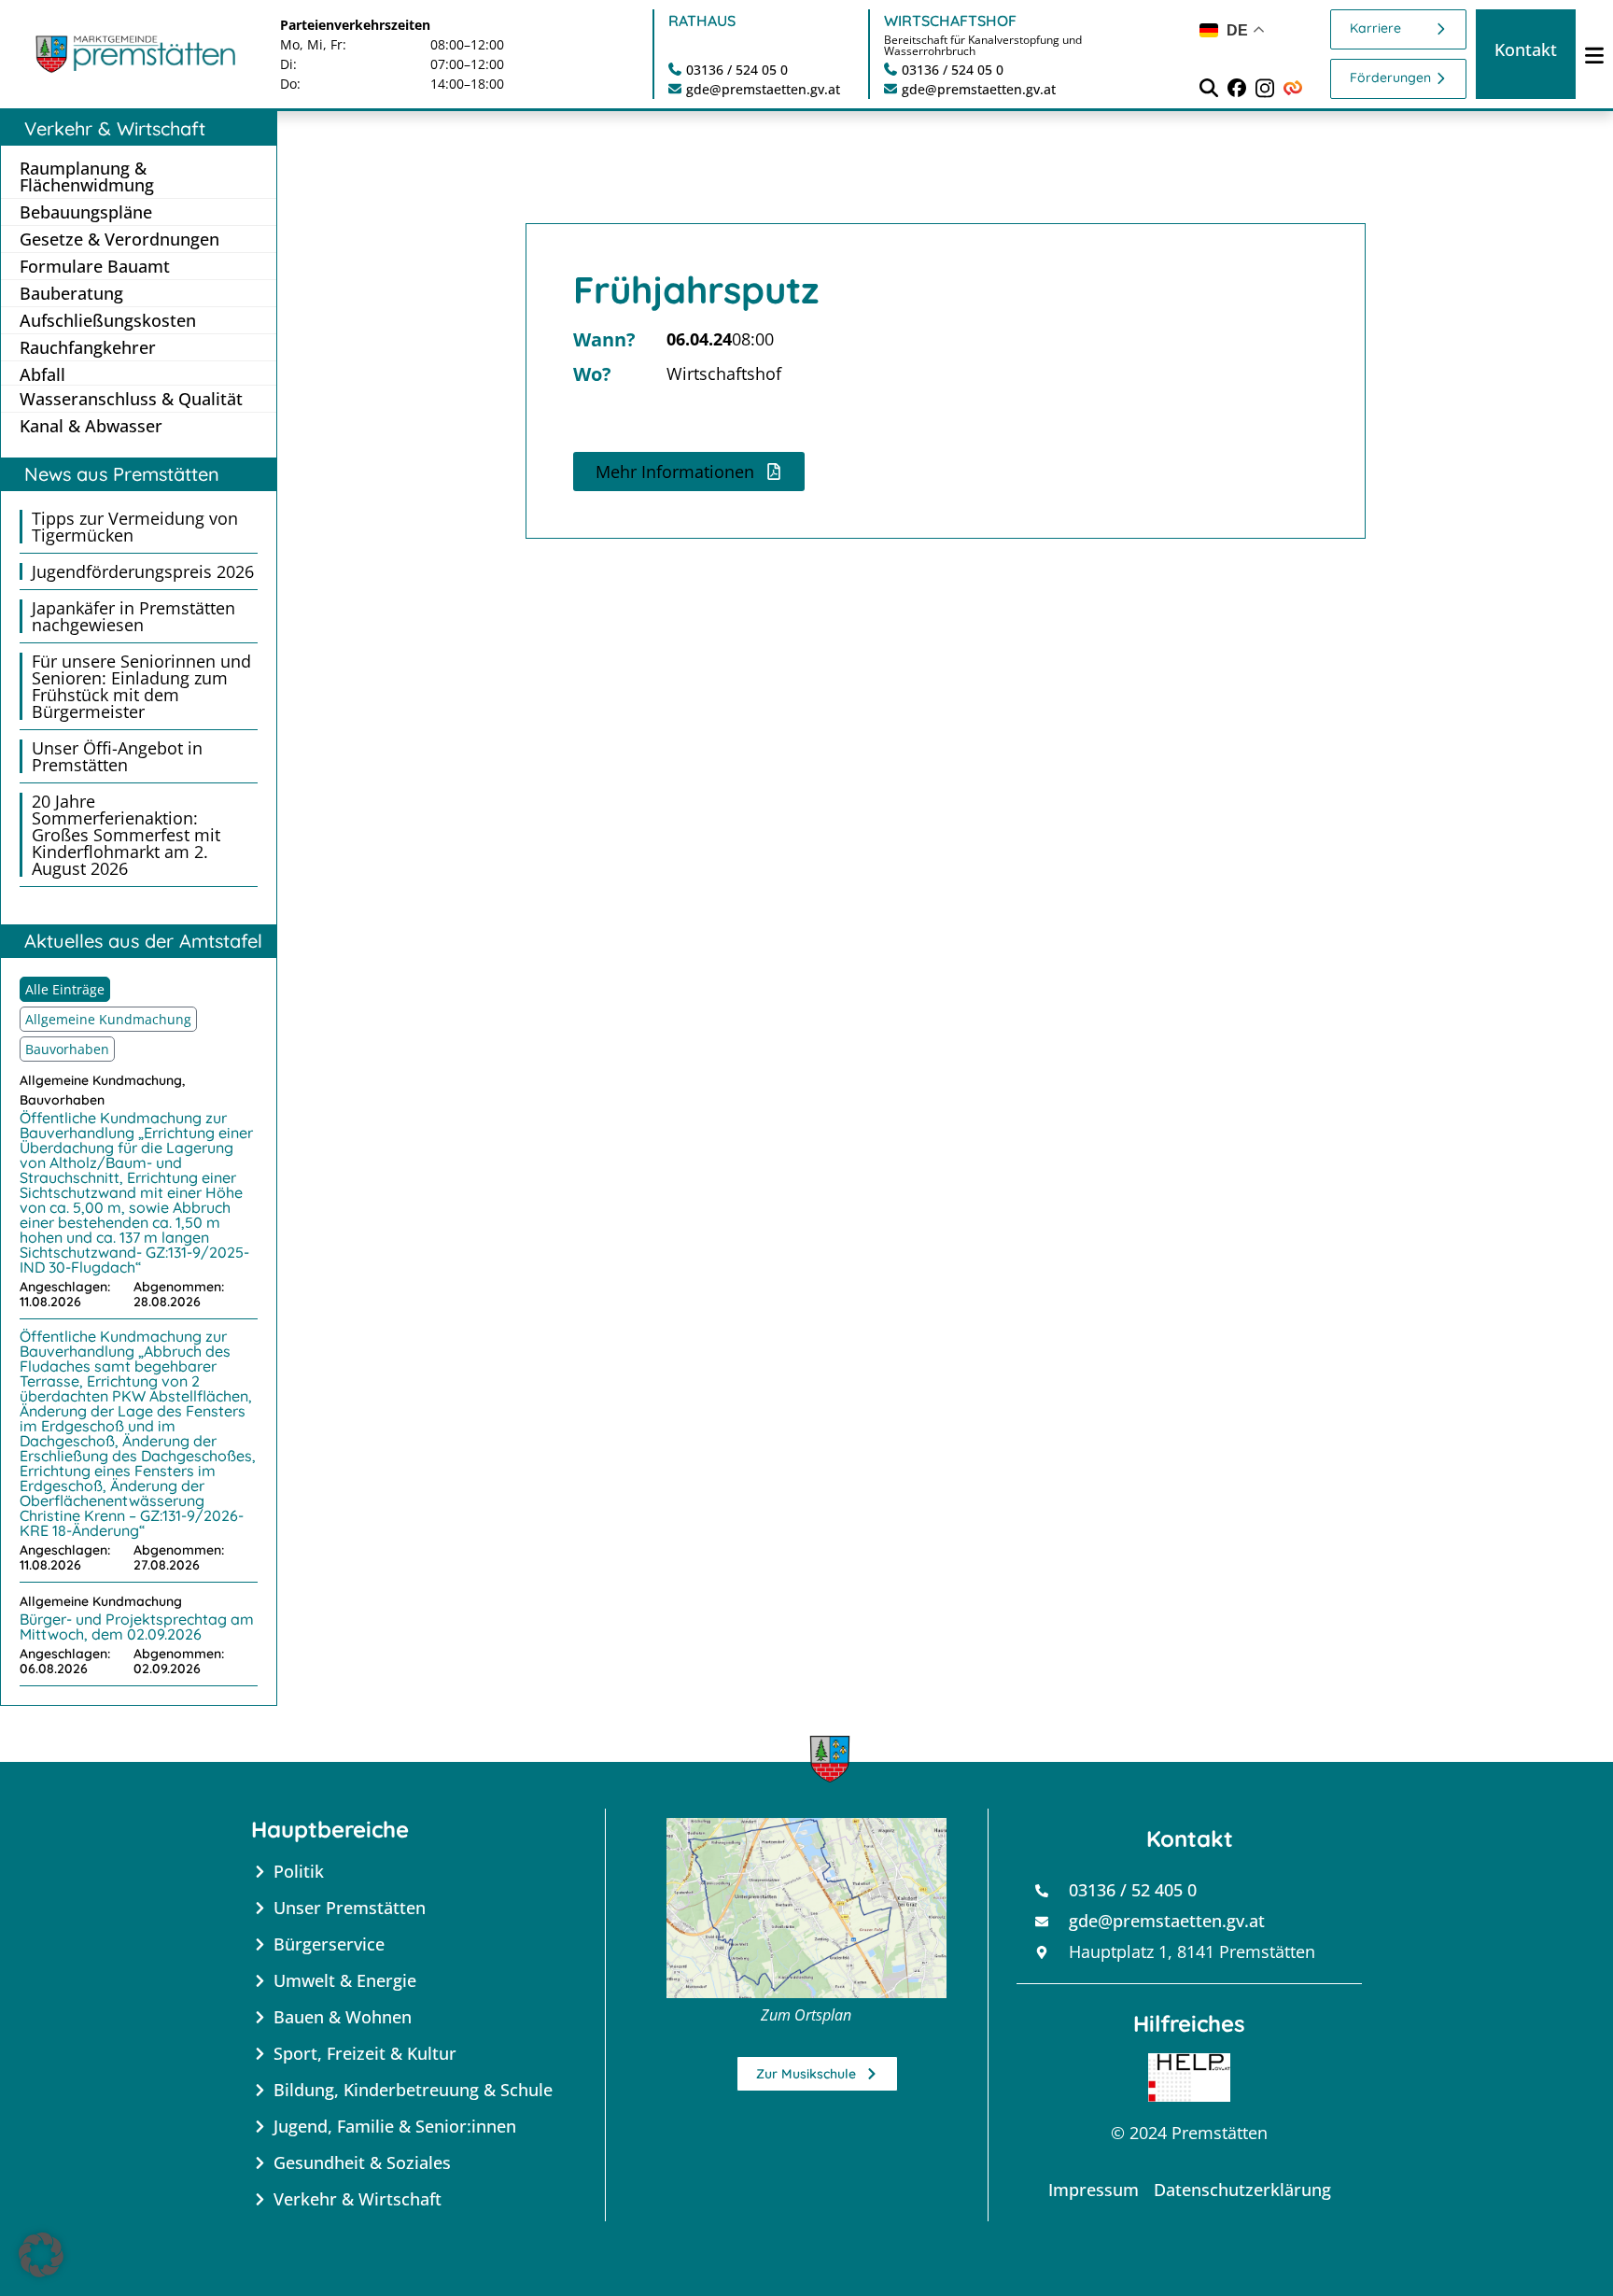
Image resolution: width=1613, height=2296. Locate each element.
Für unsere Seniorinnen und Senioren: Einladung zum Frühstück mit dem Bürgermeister (141, 686)
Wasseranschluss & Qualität (131, 399)
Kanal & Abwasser (91, 426)
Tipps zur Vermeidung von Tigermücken (135, 527)
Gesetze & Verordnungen (119, 239)
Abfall (42, 374)
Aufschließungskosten (108, 320)
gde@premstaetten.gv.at (763, 89)
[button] (689, 472)
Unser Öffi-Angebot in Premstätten (117, 756)
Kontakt (1526, 49)
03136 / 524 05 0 (737, 70)
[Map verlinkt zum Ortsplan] (806, 1908)
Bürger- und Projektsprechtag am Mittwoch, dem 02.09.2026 (137, 1627)
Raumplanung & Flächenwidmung (87, 176)
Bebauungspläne (86, 212)
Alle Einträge (65, 989)
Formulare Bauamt (95, 266)
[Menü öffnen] (1594, 55)
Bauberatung (71, 293)
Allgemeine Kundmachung (108, 1019)
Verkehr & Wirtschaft (115, 128)
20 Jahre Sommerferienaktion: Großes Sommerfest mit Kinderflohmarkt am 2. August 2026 (126, 835)
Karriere (1375, 28)
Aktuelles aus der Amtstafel (143, 941)
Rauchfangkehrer (88, 347)
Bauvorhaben (67, 1049)
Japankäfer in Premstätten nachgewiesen (133, 616)
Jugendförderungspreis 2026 (143, 571)
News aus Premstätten (122, 474)
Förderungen (1390, 77)
